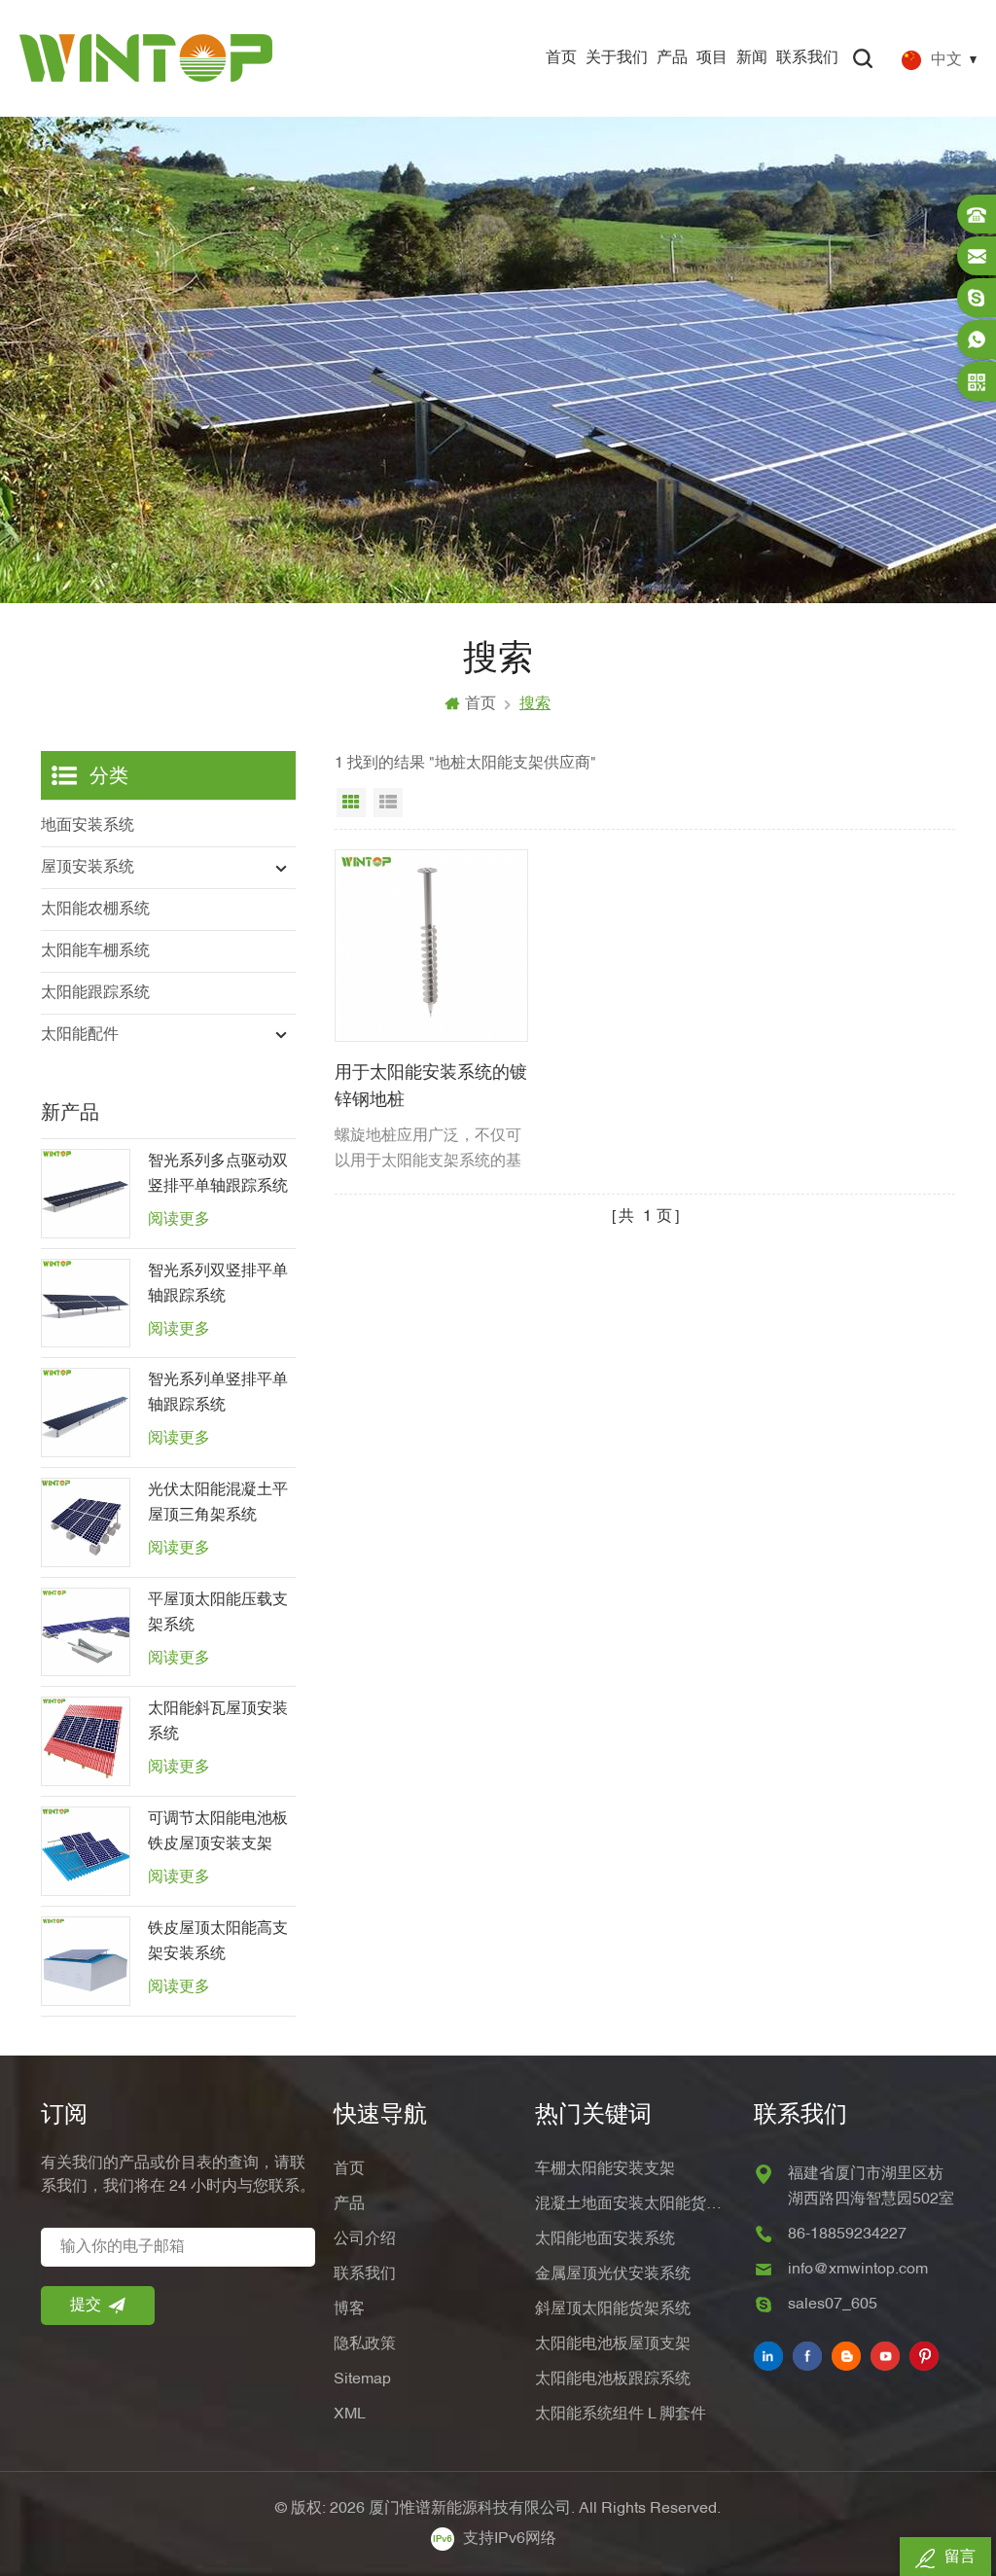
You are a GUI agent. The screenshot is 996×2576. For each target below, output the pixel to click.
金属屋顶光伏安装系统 (613, 2274)
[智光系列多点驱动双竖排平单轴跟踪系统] (86, 1194)
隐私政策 (365, 2344)
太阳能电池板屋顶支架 (613, 2344)
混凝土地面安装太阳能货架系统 (636, 2204)
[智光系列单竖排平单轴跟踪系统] (86, 1413)
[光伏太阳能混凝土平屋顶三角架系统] (86, 1522)
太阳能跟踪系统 (95, 993)
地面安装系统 (88, 826)
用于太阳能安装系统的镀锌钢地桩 (431, 1087)
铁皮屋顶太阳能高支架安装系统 (218, 1942)
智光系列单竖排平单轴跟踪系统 (218, 1393)
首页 (561, 58)
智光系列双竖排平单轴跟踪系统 (218, 1284)
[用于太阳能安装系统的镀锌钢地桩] (431, 946)
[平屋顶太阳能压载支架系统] (86, 1632)
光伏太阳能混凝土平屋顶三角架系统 (218, 1503)
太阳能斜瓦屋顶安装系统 (218, 1722)
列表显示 (388, 803)
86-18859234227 (847, 2235)
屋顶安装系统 (88, 868)
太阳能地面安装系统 (605, 2239)
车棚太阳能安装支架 (605, 2169)
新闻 (752, 58)
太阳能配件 (80, 1035)
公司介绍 (365, 2239)
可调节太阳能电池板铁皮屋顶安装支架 (218, 1832)
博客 (349, 2309)
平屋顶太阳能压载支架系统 (218, 1613)
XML (350, 2415)
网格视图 (351, 803)
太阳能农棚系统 (95, 910)
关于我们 (617, 58)
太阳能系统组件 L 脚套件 (621, 2415)
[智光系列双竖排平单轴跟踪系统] (86, 1304)
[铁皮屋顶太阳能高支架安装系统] (86, 1961)
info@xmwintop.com (858, 2270)
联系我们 (807, 58)
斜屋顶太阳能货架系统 (613, 2309)
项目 (712, 58)
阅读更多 (179, 1220)
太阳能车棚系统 (95, 951)
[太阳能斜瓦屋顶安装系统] (86, 1741)
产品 (672, 58)
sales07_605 (833, 2305)
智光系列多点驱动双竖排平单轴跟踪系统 (218, 1174)
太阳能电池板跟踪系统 (613, 2379)
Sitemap (362, 2379)
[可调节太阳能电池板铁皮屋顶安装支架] (86, 1851)
